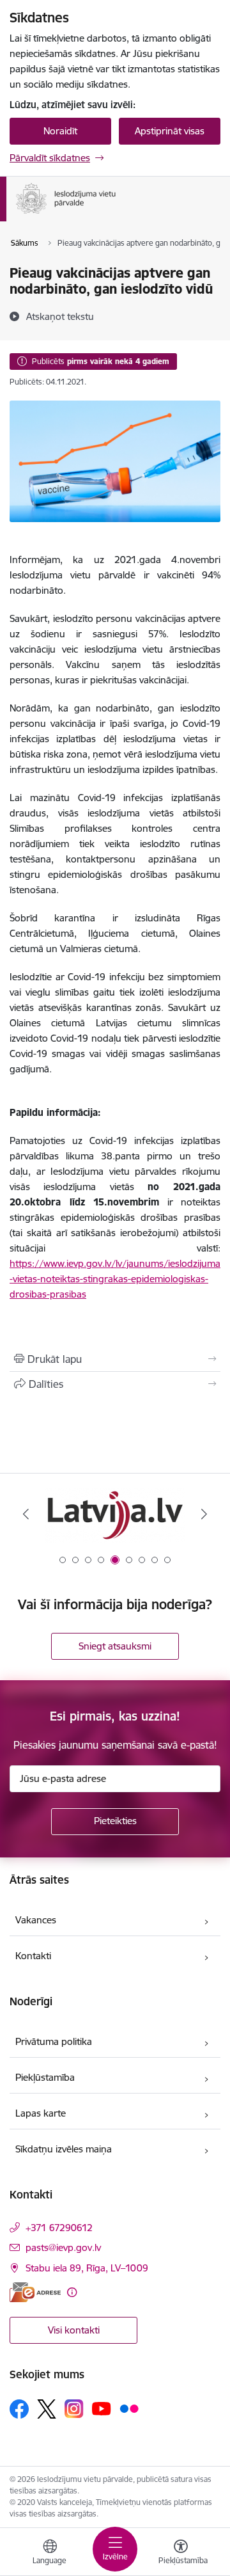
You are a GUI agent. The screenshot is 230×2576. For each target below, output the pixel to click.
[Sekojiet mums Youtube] (102, 2408)
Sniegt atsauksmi (115, 1646)
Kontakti (33, 1956)
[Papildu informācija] (72, 2292)
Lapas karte (41, 2113)
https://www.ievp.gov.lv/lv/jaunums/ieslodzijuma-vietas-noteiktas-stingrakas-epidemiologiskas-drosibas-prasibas (115, 1279)
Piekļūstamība (45, 2077)
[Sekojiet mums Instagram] (74, 2409)
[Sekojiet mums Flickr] (129, 2408)
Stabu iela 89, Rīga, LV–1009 (87, 2268)
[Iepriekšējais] (26, 1514)
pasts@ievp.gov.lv (63, 2247)
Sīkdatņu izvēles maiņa (64, 2149)
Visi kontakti (74, 2330)
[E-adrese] (35, 2292)
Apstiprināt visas (170, 131)
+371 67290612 (59, 2228)
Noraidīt (60, 131)
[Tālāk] (204, 1514)
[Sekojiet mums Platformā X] (47, 2409)
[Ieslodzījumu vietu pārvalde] (116, 214)
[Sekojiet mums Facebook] (19, 2409)
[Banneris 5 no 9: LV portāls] (115, 1514)
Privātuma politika (54, 2041)
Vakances (36, 1920)
